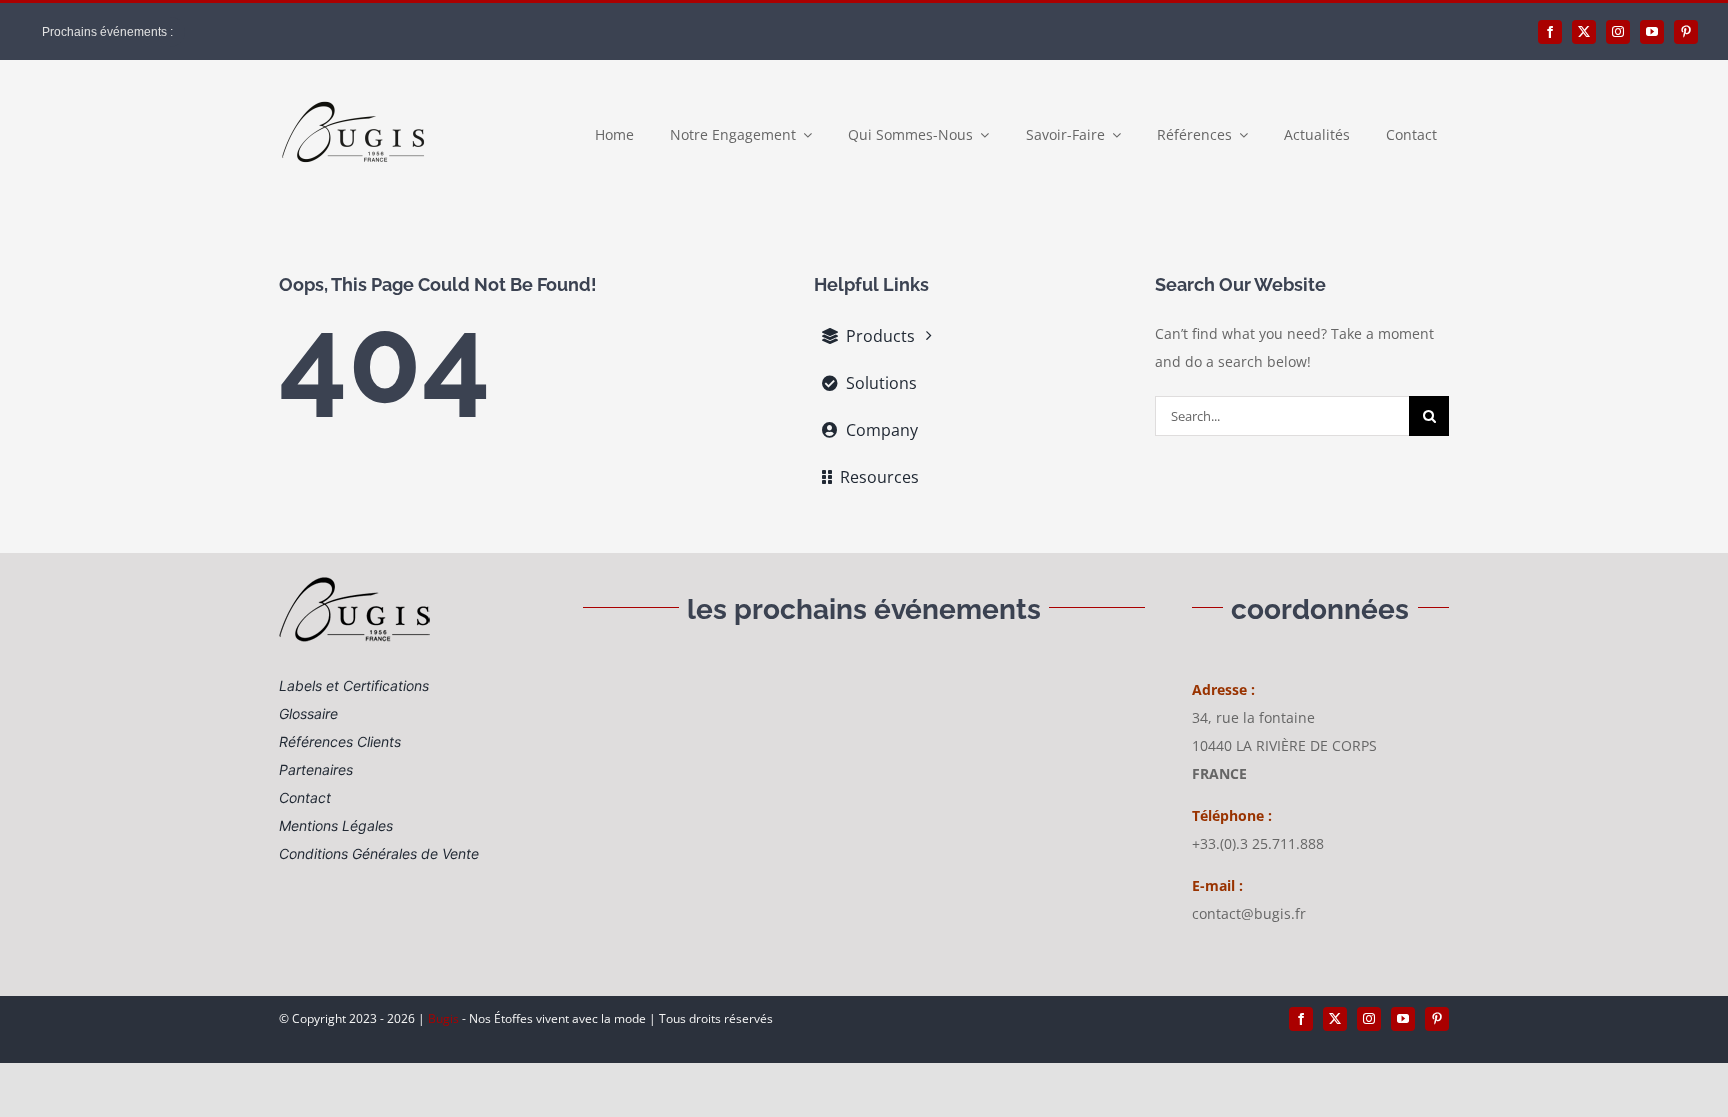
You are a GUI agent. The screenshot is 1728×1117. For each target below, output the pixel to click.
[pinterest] (1686, 32)
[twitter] (1584, 32)
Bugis (445, 1018)
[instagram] (1618, 32)
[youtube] (1652, 32)
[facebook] (1550, 32)
